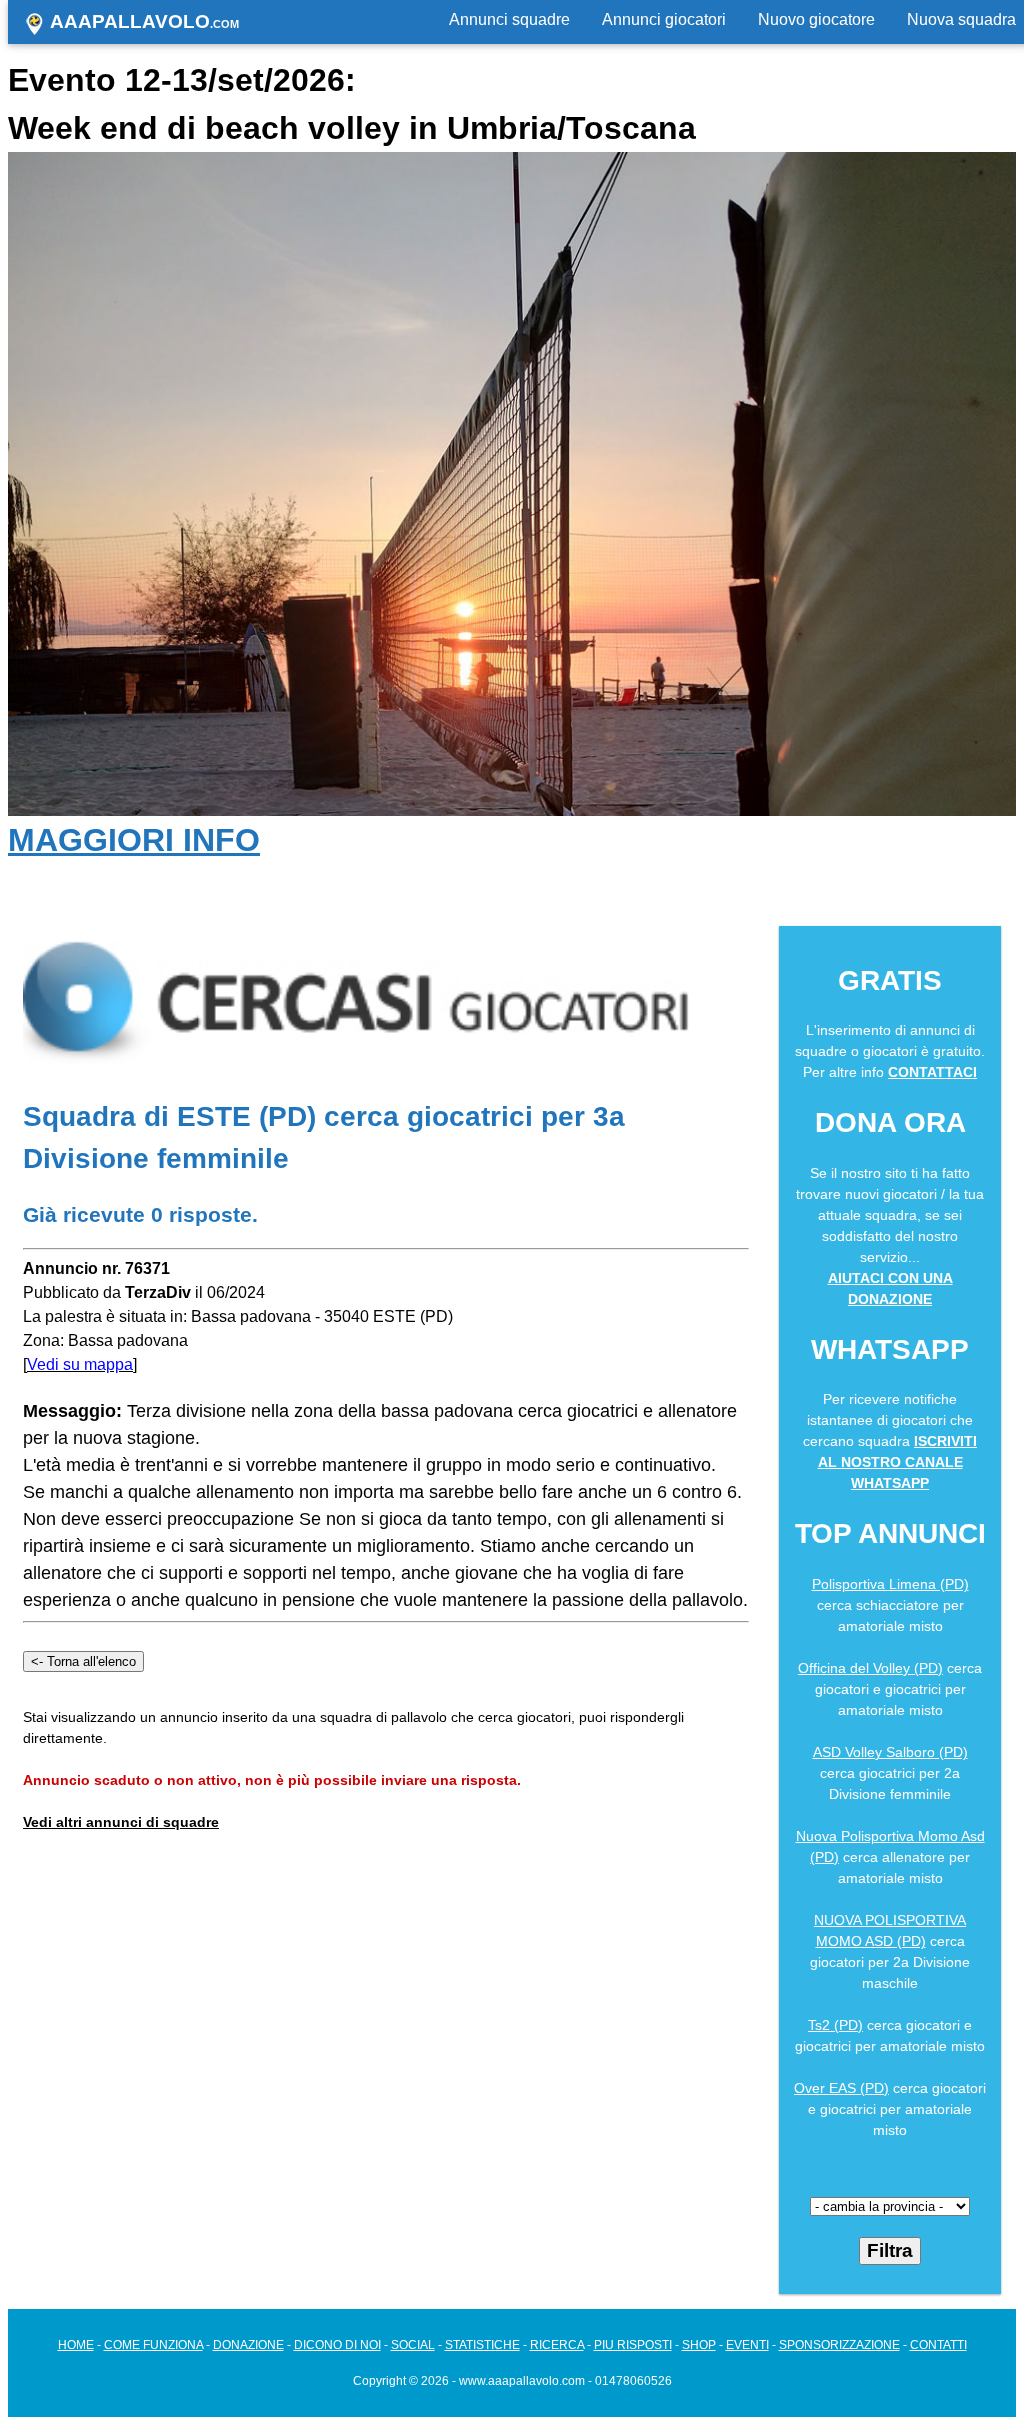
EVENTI (747, 2345)
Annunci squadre (509, 19)
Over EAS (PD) (841, 2088)
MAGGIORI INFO (134, 840)
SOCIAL (413, 2345)
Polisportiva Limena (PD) (890, 1584)
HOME (76, 2345)
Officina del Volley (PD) (870, 1668)
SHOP (699, 2345)
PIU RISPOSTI (633, 2345)
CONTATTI (938, 2345)
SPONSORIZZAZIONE (839, 2345)
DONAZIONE (248, 2345)
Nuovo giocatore (816, 19)
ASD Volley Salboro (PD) (890, 1752)
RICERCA (557, 2345)
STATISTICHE (482, 2345)
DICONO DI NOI (337, 2345)
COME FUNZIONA (153, 2345)
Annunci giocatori (664, 19)
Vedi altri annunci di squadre (121, 1822)
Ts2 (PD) (835, 2025)
